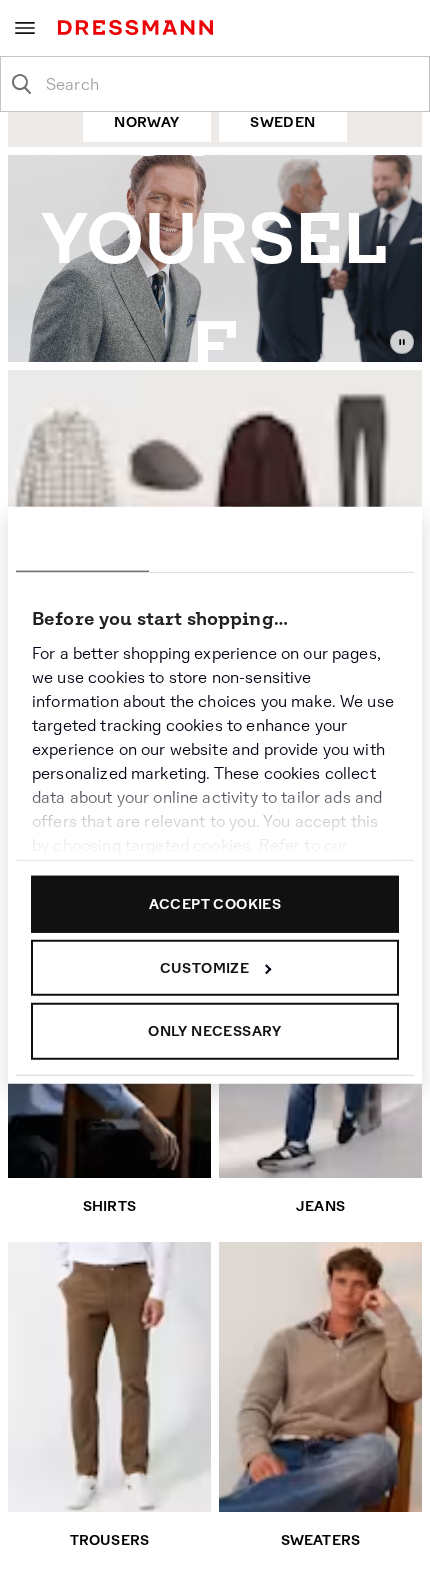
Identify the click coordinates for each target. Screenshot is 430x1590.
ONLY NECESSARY (215, 1031)
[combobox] (231, 84)
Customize (205, 967)
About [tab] (348, 542)
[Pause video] (402, 342)
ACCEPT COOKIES (215, 904)
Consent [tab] (82, 542)
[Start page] (139, 27)
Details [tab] (215, 542)
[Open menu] (25, 28)
